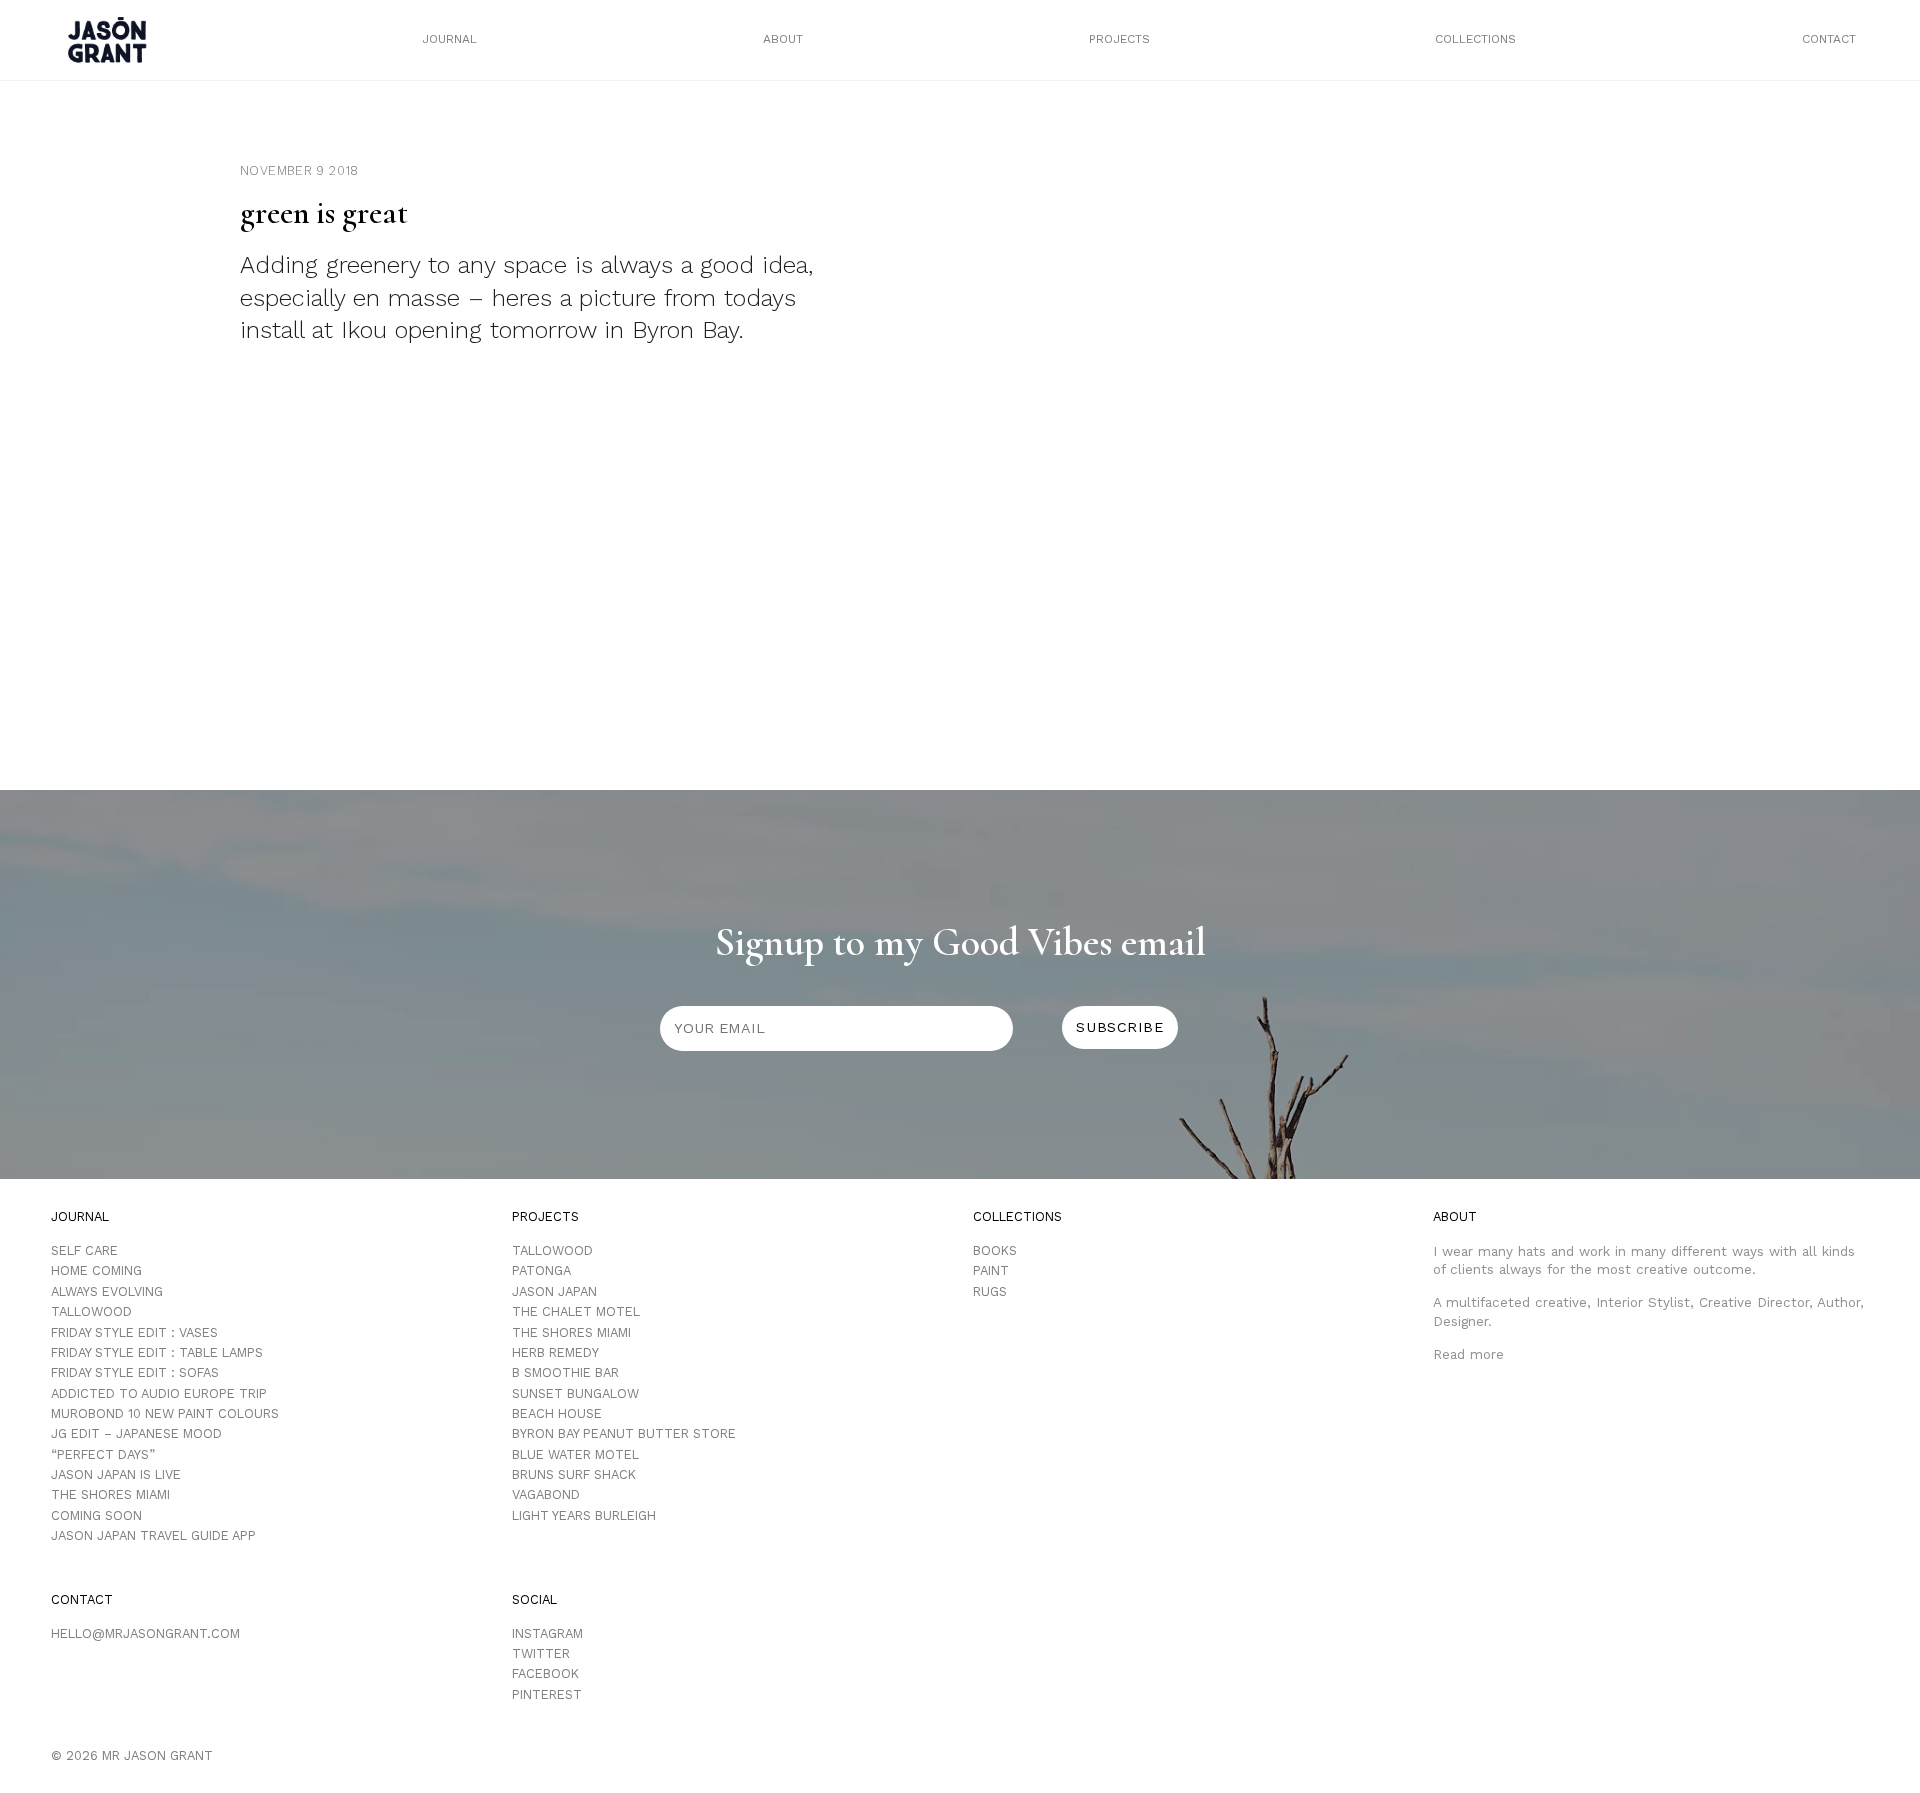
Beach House (557, 1413)
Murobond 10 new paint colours (165, 1413)
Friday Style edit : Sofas (135, 1372)
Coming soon (96, 1515)
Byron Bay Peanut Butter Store (624, 1433)
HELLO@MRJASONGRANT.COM (145, 1633)
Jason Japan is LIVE (116, 1474)
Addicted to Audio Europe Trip (159, 1393)
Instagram (547, 1633)
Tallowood (91, 1311)
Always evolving (107, 1291)
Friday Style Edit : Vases (134, 1332)
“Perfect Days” (103, 1454)
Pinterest (547, 1694)
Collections (1475, 39)
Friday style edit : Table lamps (157, 1352)
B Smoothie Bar (565, 1372)
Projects (1119, 39)
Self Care (84, 1250)
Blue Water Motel (575, 1454)
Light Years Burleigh (584, 1515)
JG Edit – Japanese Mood (136, 1433)
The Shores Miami (110, 1494)
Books (995, 1250)
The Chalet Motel (576, 1311)
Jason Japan (554, 1291)
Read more (1468, 1354)
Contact (1829, 39)
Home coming (96, 1270)
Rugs (990, 1291)
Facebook (545, 1673)
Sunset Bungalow (575, 1393)
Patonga (541, 1270)
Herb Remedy (555, 1352)
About (783, 39)
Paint (991, 1270)
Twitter (541, 1653)
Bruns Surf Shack (574, 1474)
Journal (449, 39)
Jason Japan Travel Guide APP (153, 1535)
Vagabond (546, 1494)
